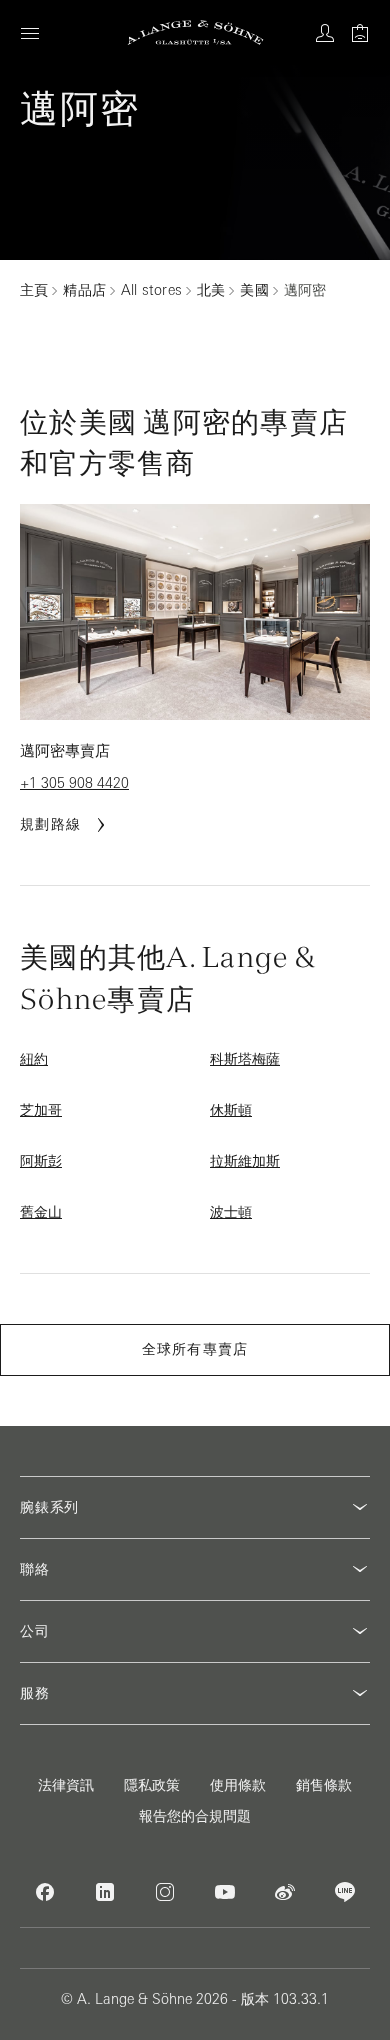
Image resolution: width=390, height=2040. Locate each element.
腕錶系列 (49, 1507)
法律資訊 (66, 1785)
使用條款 (238, 1785)
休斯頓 (231, 1110)
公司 (35, 1631)
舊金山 (41, 1212)
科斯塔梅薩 (245, 1059)
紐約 (34, 1059)
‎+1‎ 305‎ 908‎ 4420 (74, 783)
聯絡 (35, 1569)
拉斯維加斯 (245, 1161)
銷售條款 (324, 1785)
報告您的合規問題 (195, 1816)
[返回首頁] (195, 32)
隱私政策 (152, 1785)
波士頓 (231, 1212)
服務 (35, 1693)
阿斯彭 (41, 1161)
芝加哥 (41, 1110)
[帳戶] (325, 33)
